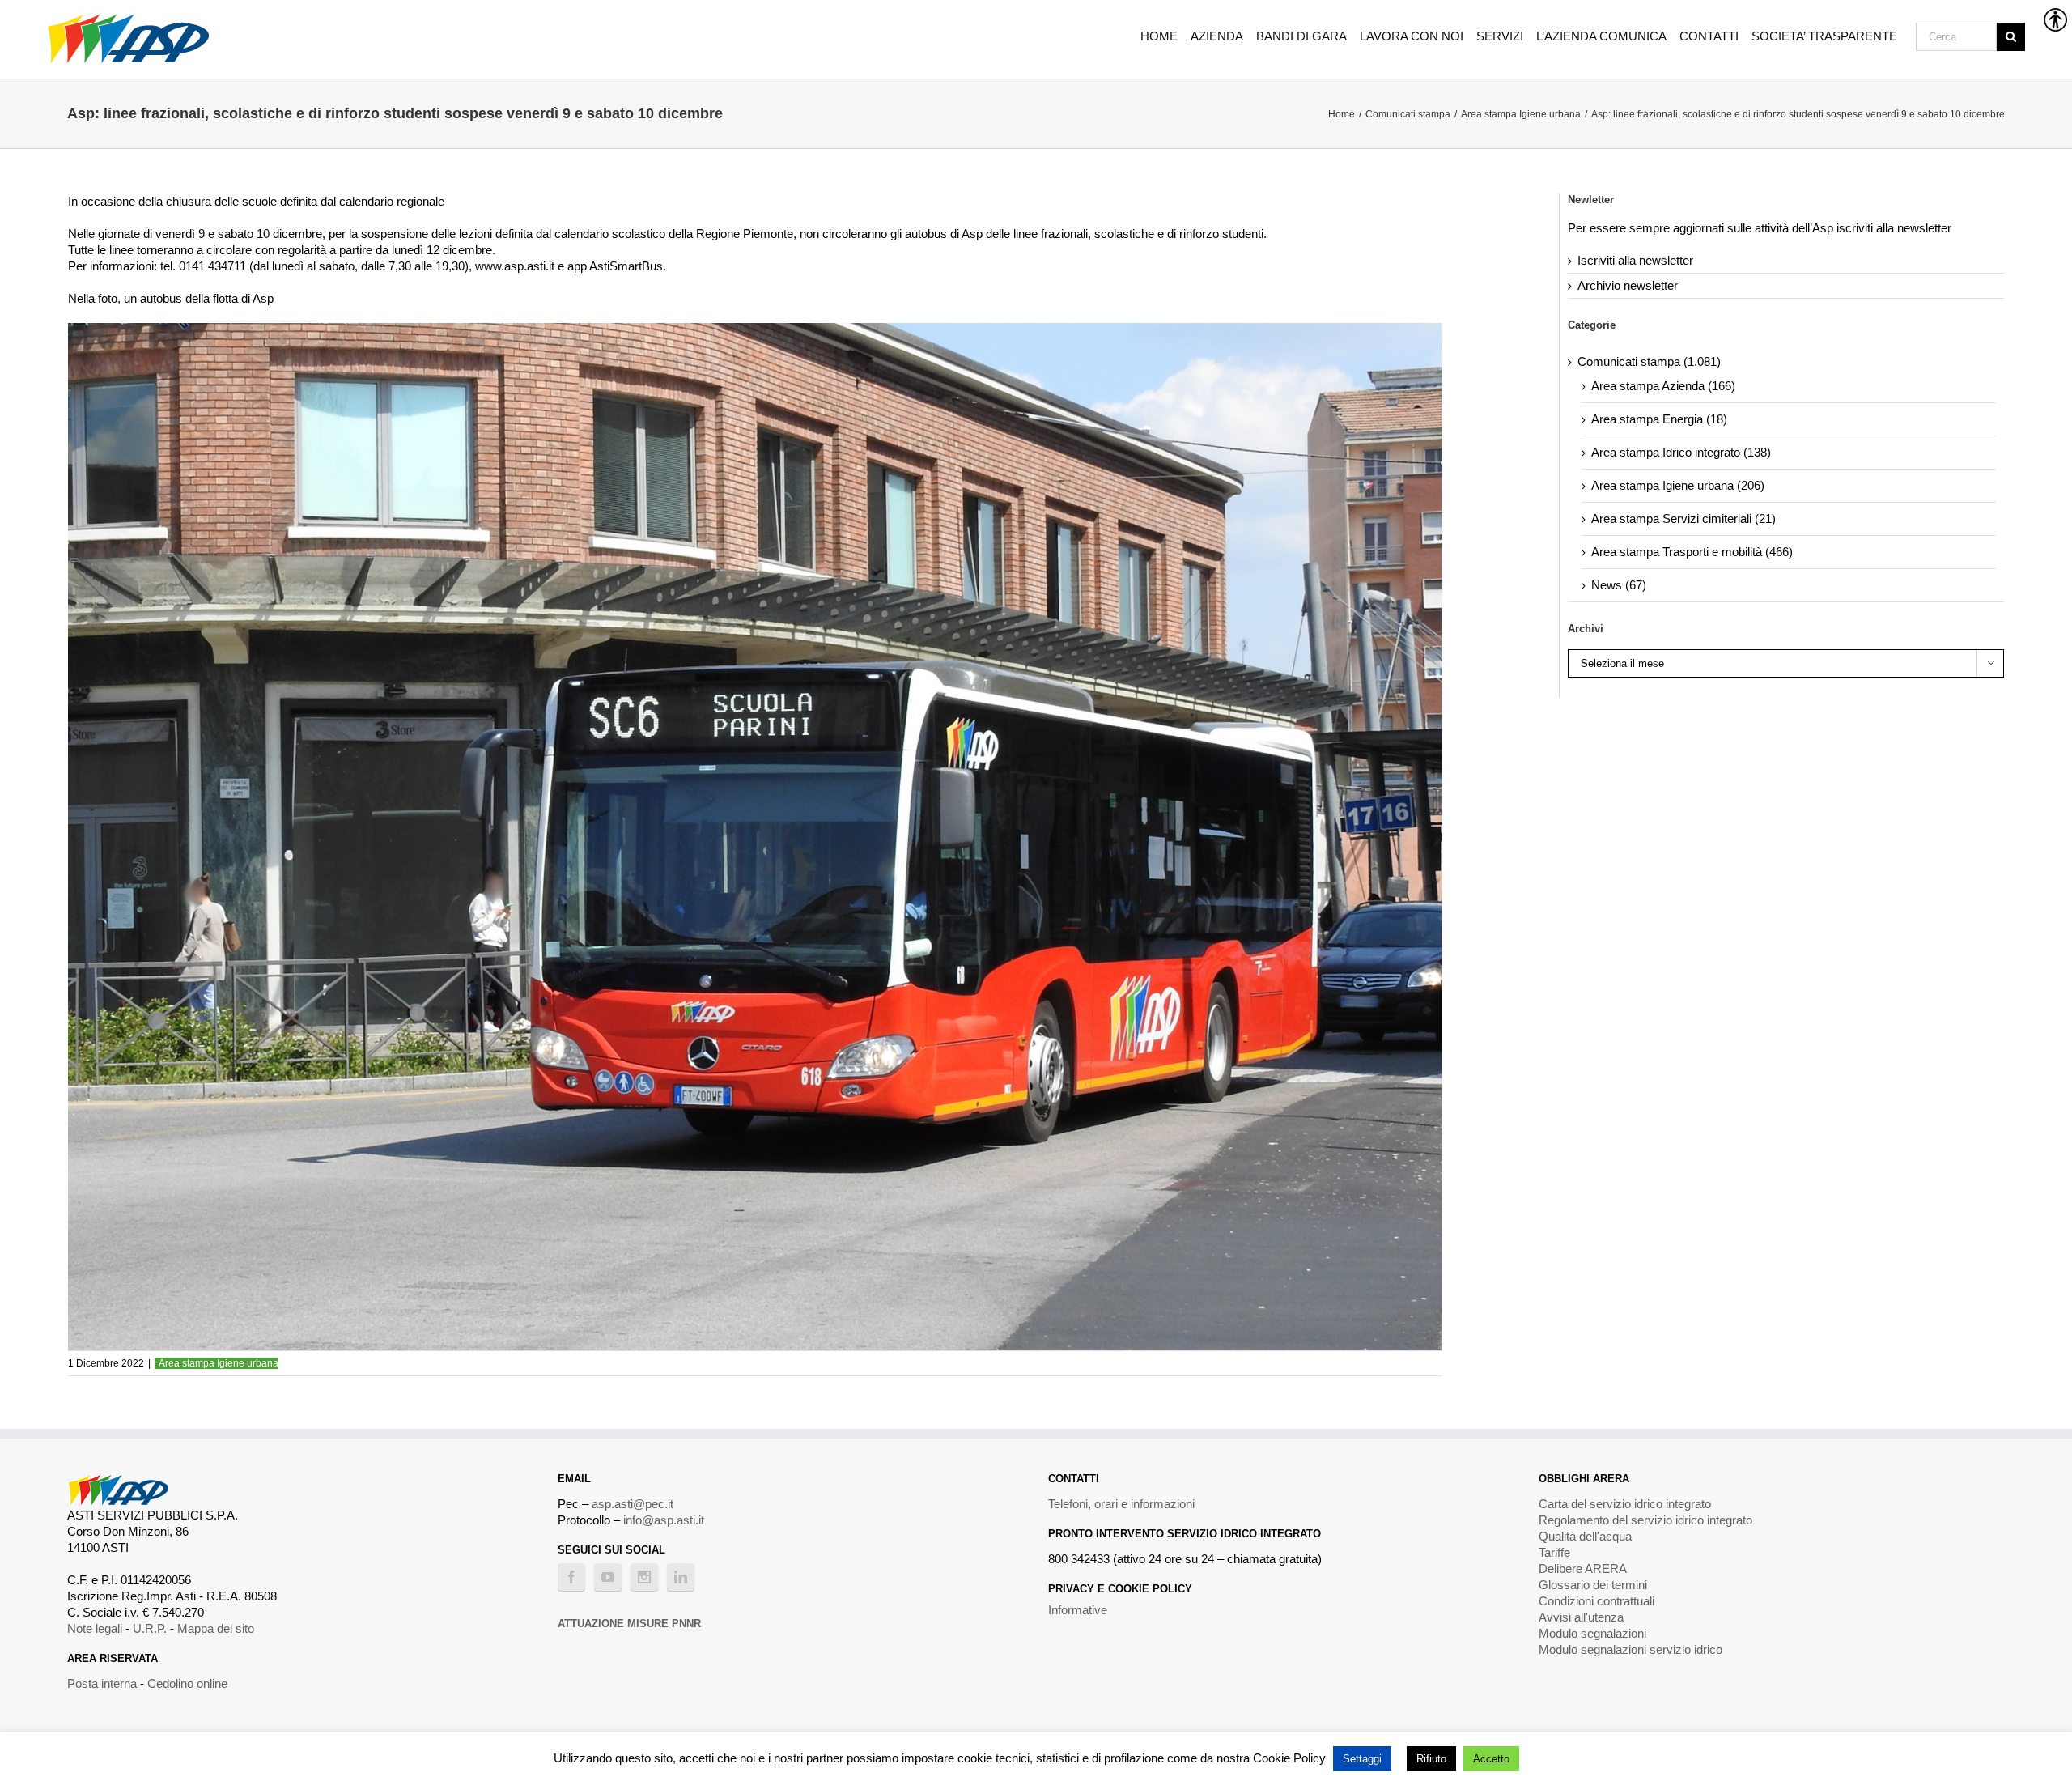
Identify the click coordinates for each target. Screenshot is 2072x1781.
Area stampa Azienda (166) (1663, 386)
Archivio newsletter (1628, 285)
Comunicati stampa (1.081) (1649, 361)
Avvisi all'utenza (1581, 1617)
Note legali (95, 1628)
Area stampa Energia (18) (1659, 419)
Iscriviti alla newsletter (1635, 260)
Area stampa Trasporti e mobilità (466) (1692, 552)
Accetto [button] (1491, 1759)
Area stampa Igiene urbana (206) (1678, 485)
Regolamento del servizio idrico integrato (1645, 1520)
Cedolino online (187, 1683)
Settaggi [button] (1362, 1759)
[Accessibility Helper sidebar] (2053, 19)
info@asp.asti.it (664, 1520)
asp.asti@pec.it (633, 1504)
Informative (1078, 1610)
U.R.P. (150, 1628)
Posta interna (102, 1683)
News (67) (1619, 585)
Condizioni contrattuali (1596, 1601)
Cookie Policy (1289, 1758)
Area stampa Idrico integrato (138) (1681, 452)
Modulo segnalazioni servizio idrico (1630, 1649)
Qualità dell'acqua (1585, 1536)
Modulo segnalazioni (1592, 1633)
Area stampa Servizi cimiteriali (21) (1683, 519)
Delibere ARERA (1583, 1568)
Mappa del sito (216, 1628)
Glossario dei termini (1593, 1585)
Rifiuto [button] (1431, 1759)
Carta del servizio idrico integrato (1625, 1504)
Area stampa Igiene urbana (219, 1363)
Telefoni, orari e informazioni (1121, 1504)
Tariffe (1554, 1552)
